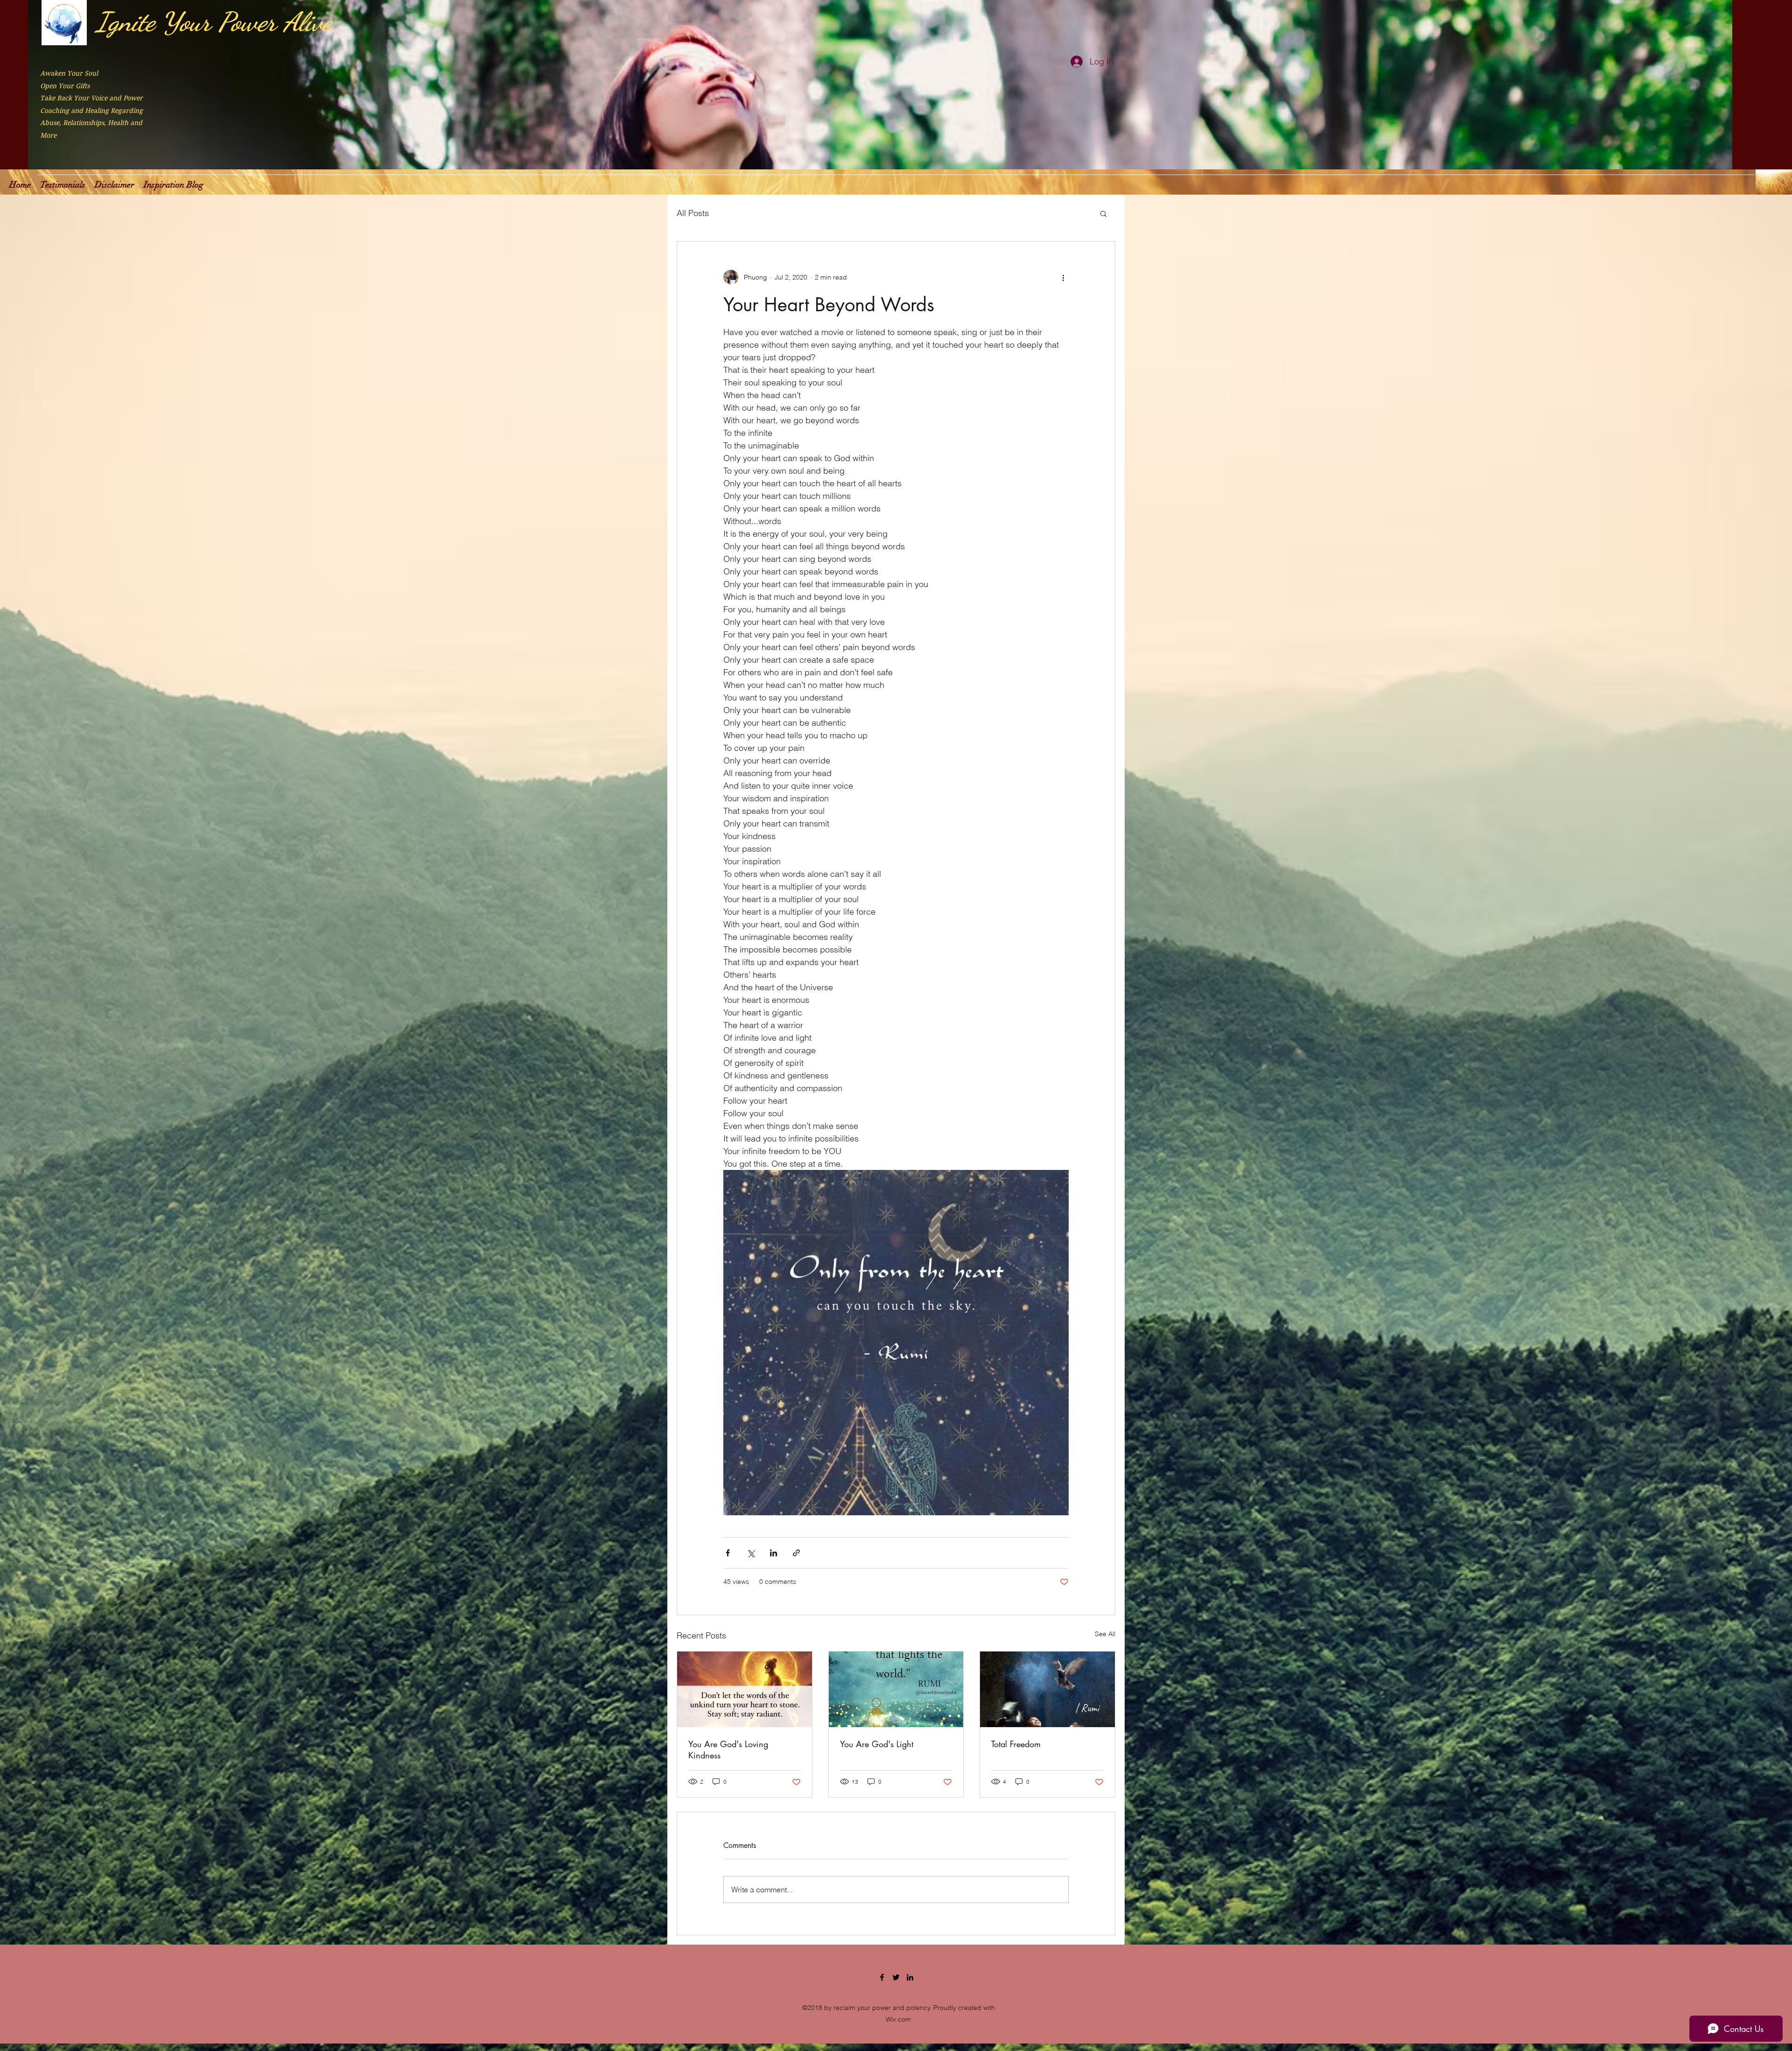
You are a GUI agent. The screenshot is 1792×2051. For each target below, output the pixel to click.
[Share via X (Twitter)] (751, 1553)
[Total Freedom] (1047, 1689)
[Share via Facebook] (728, 1553)
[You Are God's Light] (896, 1689)
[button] (1103, 213)
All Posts (693, 213)
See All (1105, 1634)
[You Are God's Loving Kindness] (745, 1689)
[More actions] (1063, 277)
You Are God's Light (877, 1744)
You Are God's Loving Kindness (728, 1750)
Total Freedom (1016, 1744)
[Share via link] (796, 1553)
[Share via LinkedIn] (773, 1553)
